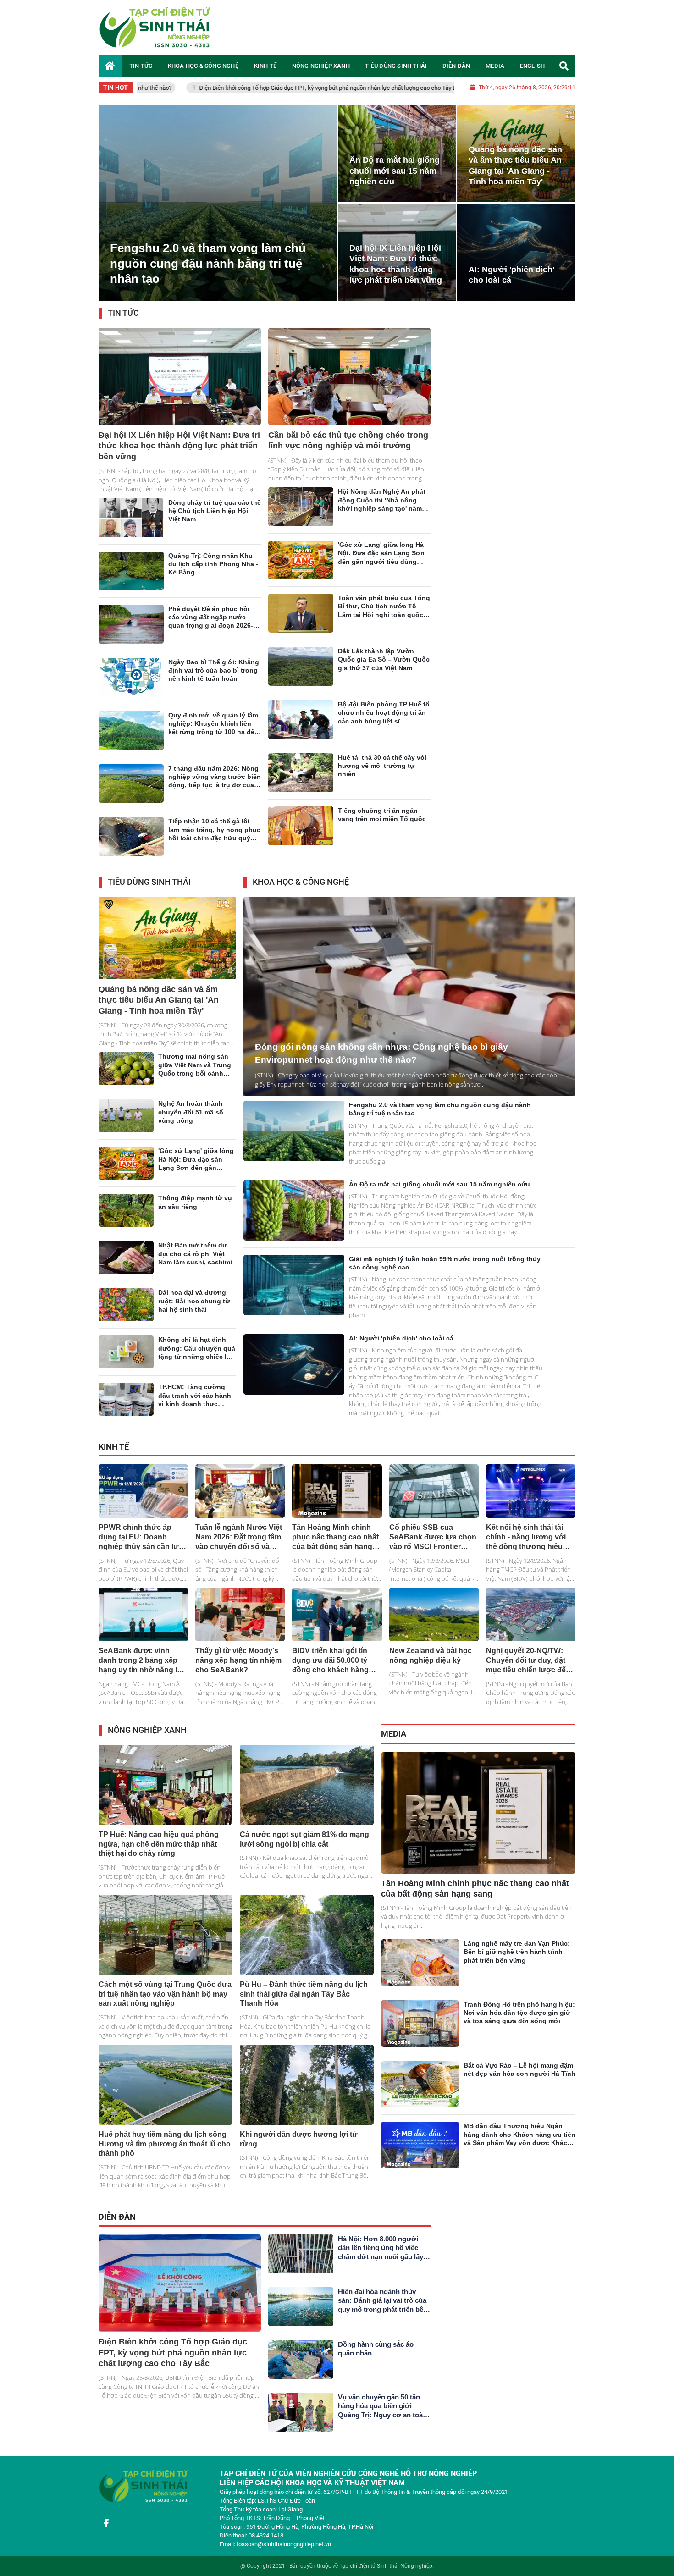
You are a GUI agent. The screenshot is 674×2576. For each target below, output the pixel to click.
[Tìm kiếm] (564, 66)
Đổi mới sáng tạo (543, 894)
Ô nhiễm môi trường (228, 1742)
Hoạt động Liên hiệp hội (374, 325)
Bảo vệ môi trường (350, 1742)
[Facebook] (106, 2545)
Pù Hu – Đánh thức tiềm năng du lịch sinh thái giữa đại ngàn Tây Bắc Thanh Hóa (304, 2005)
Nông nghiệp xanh (147, 1741)
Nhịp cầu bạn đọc (408, 2229)
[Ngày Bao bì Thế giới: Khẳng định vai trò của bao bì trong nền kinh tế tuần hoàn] (131, 688)
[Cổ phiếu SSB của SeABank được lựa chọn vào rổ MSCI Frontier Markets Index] (434, 1502)
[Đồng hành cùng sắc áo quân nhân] (301, 2370)
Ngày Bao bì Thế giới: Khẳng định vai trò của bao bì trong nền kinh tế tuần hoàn (214, 681)
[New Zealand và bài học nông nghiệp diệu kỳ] (434, 1625)
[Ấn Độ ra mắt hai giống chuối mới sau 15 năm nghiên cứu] (294, 1221)
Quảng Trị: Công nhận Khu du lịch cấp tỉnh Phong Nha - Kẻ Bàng (213, 575)
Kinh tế (114, 1458)
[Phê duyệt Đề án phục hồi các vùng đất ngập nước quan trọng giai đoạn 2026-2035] (131, 635)
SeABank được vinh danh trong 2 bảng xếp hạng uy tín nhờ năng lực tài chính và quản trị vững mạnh (143, 1681)
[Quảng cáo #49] (507, 2395)
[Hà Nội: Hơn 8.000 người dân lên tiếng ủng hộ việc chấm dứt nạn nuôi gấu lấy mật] (301, 2265)
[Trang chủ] (110, 66)
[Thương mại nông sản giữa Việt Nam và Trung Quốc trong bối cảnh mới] (126, 1080)
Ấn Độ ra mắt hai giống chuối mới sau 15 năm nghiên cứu (395, 182)
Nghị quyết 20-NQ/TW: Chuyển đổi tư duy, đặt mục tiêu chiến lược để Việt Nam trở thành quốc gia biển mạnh (528, 1681)
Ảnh (570, 1746)
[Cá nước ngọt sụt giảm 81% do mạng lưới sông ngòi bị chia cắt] (307, 1796)
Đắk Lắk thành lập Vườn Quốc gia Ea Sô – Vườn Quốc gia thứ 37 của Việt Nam (384, 670)
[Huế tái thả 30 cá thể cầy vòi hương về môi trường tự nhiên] (301, 784)
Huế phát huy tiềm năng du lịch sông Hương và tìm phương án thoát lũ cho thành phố (165, 2155)
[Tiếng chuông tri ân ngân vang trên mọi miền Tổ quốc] (301, 837)
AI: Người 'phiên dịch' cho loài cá (401, 1349)
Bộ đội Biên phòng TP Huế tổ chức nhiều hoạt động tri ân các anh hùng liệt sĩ (384, 723)
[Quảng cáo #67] (507, 2276)
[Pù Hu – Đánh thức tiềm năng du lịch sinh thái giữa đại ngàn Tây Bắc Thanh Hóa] (307, 1946)
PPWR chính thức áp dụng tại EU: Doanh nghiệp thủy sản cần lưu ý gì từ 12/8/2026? (448, 88)
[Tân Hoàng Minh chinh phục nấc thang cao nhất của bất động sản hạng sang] (337, 1502)
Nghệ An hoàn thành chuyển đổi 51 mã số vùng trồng (191, 1123)
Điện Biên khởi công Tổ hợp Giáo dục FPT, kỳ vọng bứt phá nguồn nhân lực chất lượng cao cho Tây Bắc (181, 88)
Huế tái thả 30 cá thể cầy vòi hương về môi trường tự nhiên (382, 777)
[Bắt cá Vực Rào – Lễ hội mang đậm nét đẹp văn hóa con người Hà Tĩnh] (420, 2096)
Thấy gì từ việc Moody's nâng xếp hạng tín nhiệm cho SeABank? (238, 1671)
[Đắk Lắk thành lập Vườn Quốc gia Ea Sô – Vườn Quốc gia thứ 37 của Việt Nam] (301, 677)
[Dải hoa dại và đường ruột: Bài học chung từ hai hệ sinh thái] (126, 1316)
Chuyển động (431, 1459)
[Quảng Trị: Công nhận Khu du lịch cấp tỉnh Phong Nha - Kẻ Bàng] (131, 582)
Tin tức (123, 324)
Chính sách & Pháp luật (378, 1459)
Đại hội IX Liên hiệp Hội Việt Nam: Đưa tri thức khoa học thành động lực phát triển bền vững (179, 457)
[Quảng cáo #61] (507, 788)
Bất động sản (324, 1459)
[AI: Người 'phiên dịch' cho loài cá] (294, 1375)
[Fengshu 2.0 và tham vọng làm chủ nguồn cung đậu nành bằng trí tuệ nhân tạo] (211, 214)
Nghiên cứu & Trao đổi (486, 894)
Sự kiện (421, 325)
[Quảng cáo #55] (507, 533)
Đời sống (214, 894)
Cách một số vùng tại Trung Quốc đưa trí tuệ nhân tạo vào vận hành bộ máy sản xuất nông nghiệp (165, 2005)
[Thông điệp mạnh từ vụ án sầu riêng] (126, 1221)
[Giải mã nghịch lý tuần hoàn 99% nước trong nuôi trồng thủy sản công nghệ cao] (294, 1296)
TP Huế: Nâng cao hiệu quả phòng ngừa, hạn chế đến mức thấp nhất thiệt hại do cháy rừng (159, 1855)
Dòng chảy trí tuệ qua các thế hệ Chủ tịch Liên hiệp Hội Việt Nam (215, 522)
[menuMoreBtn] (232, 893)
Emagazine (545, 1746)
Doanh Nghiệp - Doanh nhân (539, 1459)
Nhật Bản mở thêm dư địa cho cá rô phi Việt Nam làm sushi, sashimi (195, 1264)
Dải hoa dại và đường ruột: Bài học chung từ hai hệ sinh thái (194, 1312)
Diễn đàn (117, 2228)
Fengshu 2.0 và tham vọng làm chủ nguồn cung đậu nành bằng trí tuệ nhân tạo (208, 275)
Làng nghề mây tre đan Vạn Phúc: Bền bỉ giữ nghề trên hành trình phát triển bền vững (517, 1963)
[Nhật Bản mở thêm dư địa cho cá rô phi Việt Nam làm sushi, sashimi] (126, 1269)
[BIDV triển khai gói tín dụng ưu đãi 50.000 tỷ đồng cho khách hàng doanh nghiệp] (337, 1625)
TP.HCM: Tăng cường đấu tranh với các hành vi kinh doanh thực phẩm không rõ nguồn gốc (195, 1415)
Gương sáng (363, 2229)
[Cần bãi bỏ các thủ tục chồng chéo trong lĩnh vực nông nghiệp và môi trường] (349, 387)
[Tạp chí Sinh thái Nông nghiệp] (156, 27)
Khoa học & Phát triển (423, 894)
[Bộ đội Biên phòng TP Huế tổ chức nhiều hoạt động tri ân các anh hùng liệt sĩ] (301, 731)
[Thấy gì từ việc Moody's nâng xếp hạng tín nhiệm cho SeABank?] (240, 1625)
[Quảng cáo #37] (507, 668)
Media (394, 1745)
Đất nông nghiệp (475, 1459)
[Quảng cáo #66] (337, 103)
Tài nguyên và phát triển (290, 1742)
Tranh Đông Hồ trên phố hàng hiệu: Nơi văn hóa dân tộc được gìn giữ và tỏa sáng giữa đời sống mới (519, 2024)
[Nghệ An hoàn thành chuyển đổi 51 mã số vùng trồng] (126, 1127)
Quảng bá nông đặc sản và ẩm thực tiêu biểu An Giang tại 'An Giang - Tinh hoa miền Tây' (159, 1011)
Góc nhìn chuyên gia (315, 2229)
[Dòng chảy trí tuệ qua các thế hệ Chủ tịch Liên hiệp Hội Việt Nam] (131, 529)
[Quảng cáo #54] (507, 375)
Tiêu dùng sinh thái (149, 893)
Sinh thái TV (508, 1746)
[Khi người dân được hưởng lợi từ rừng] (307, 2096)
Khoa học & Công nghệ (301, 893)
